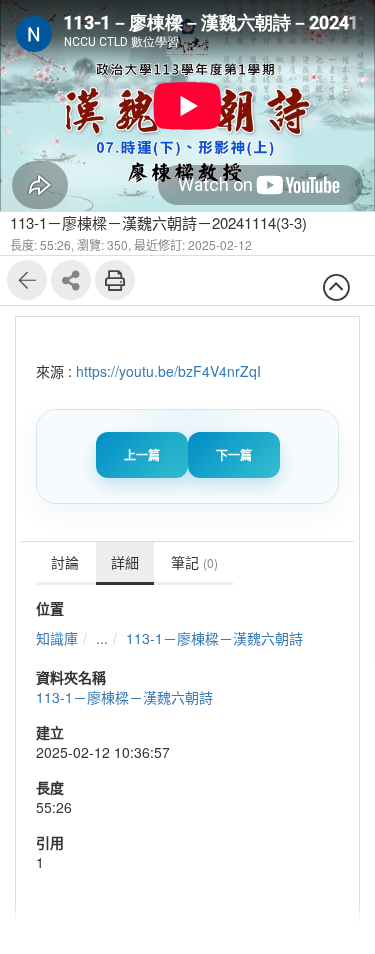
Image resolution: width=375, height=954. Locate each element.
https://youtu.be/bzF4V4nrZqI (168, 371)
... (102, 638)
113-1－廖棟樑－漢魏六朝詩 (214, 638)
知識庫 (57, 638)
